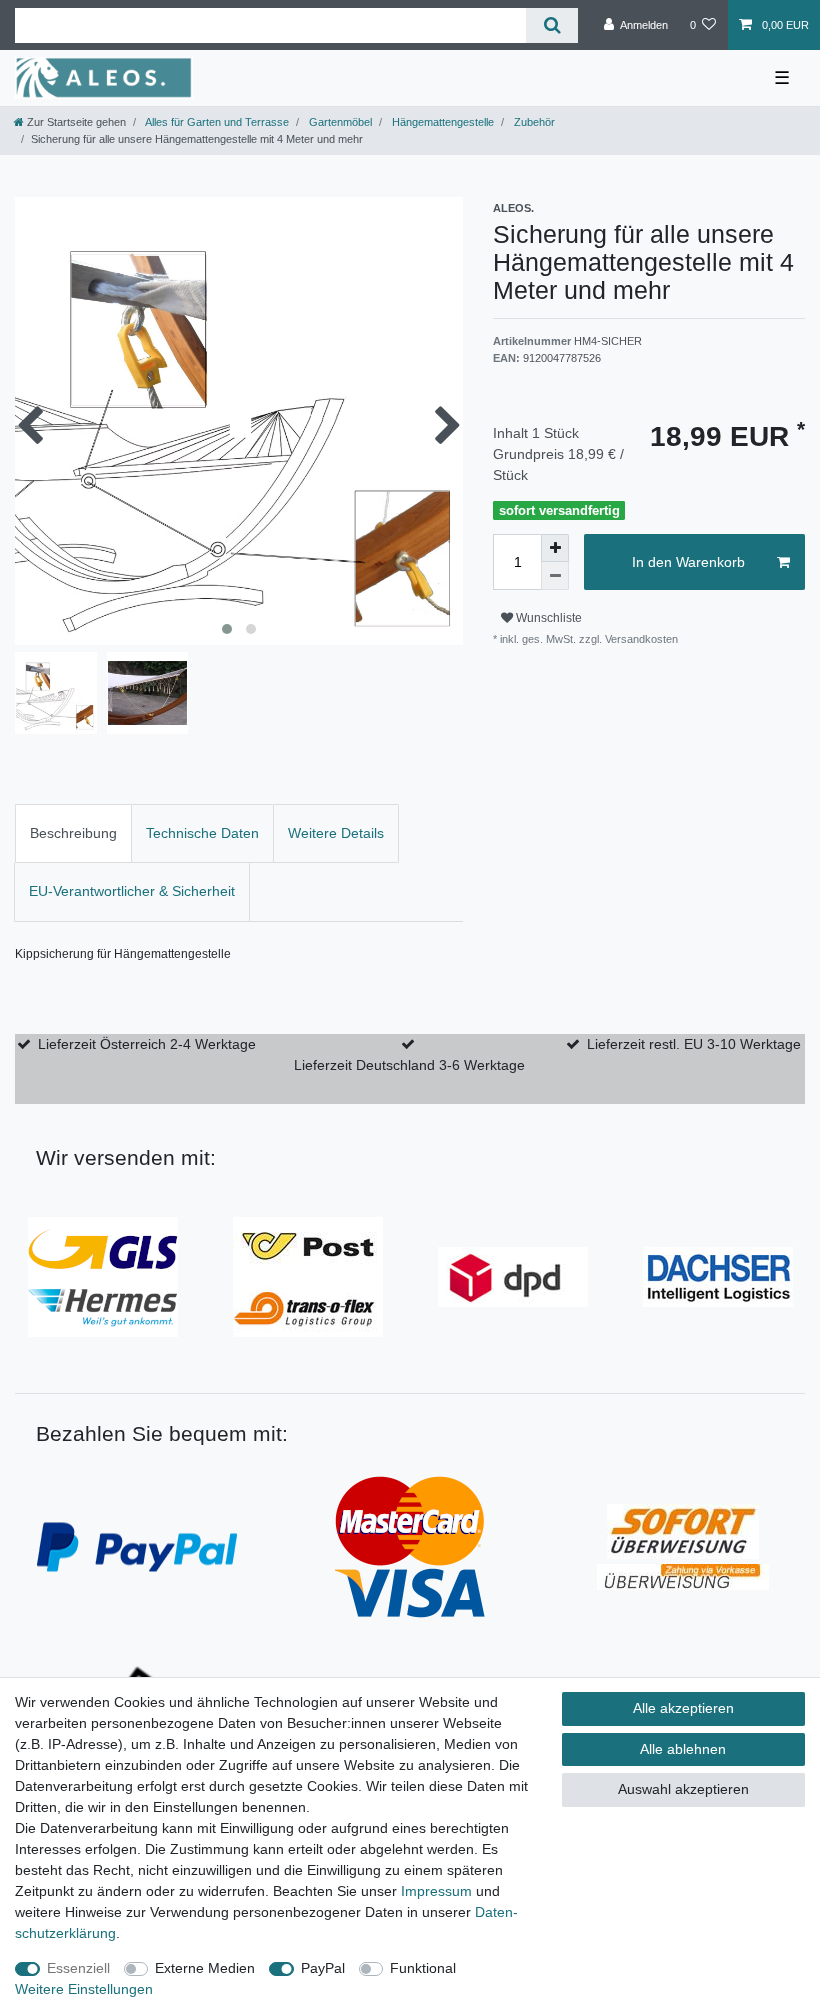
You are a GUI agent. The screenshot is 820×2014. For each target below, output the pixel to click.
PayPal (323, 1968)
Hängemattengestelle (441, 122)
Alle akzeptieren (683, 1708)
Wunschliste (547, 618)
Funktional (423, 1968)
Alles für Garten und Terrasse (216, 122)
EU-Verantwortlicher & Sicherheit (132, 891)
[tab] (73, 833)
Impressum (436, 1891)
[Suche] (551, 25)
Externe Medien (205, 1968)
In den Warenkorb (688, 562)
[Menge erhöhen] (555, 548)
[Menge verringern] (555, 576)
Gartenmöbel (339, 122)
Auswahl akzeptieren (683, 1789)
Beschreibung (73, 833)
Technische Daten (202, 833)
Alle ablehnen (683, 1749)
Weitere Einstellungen (84, 1989)
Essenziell (78, 1968)
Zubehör (533, 122)
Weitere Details (336, 833)
